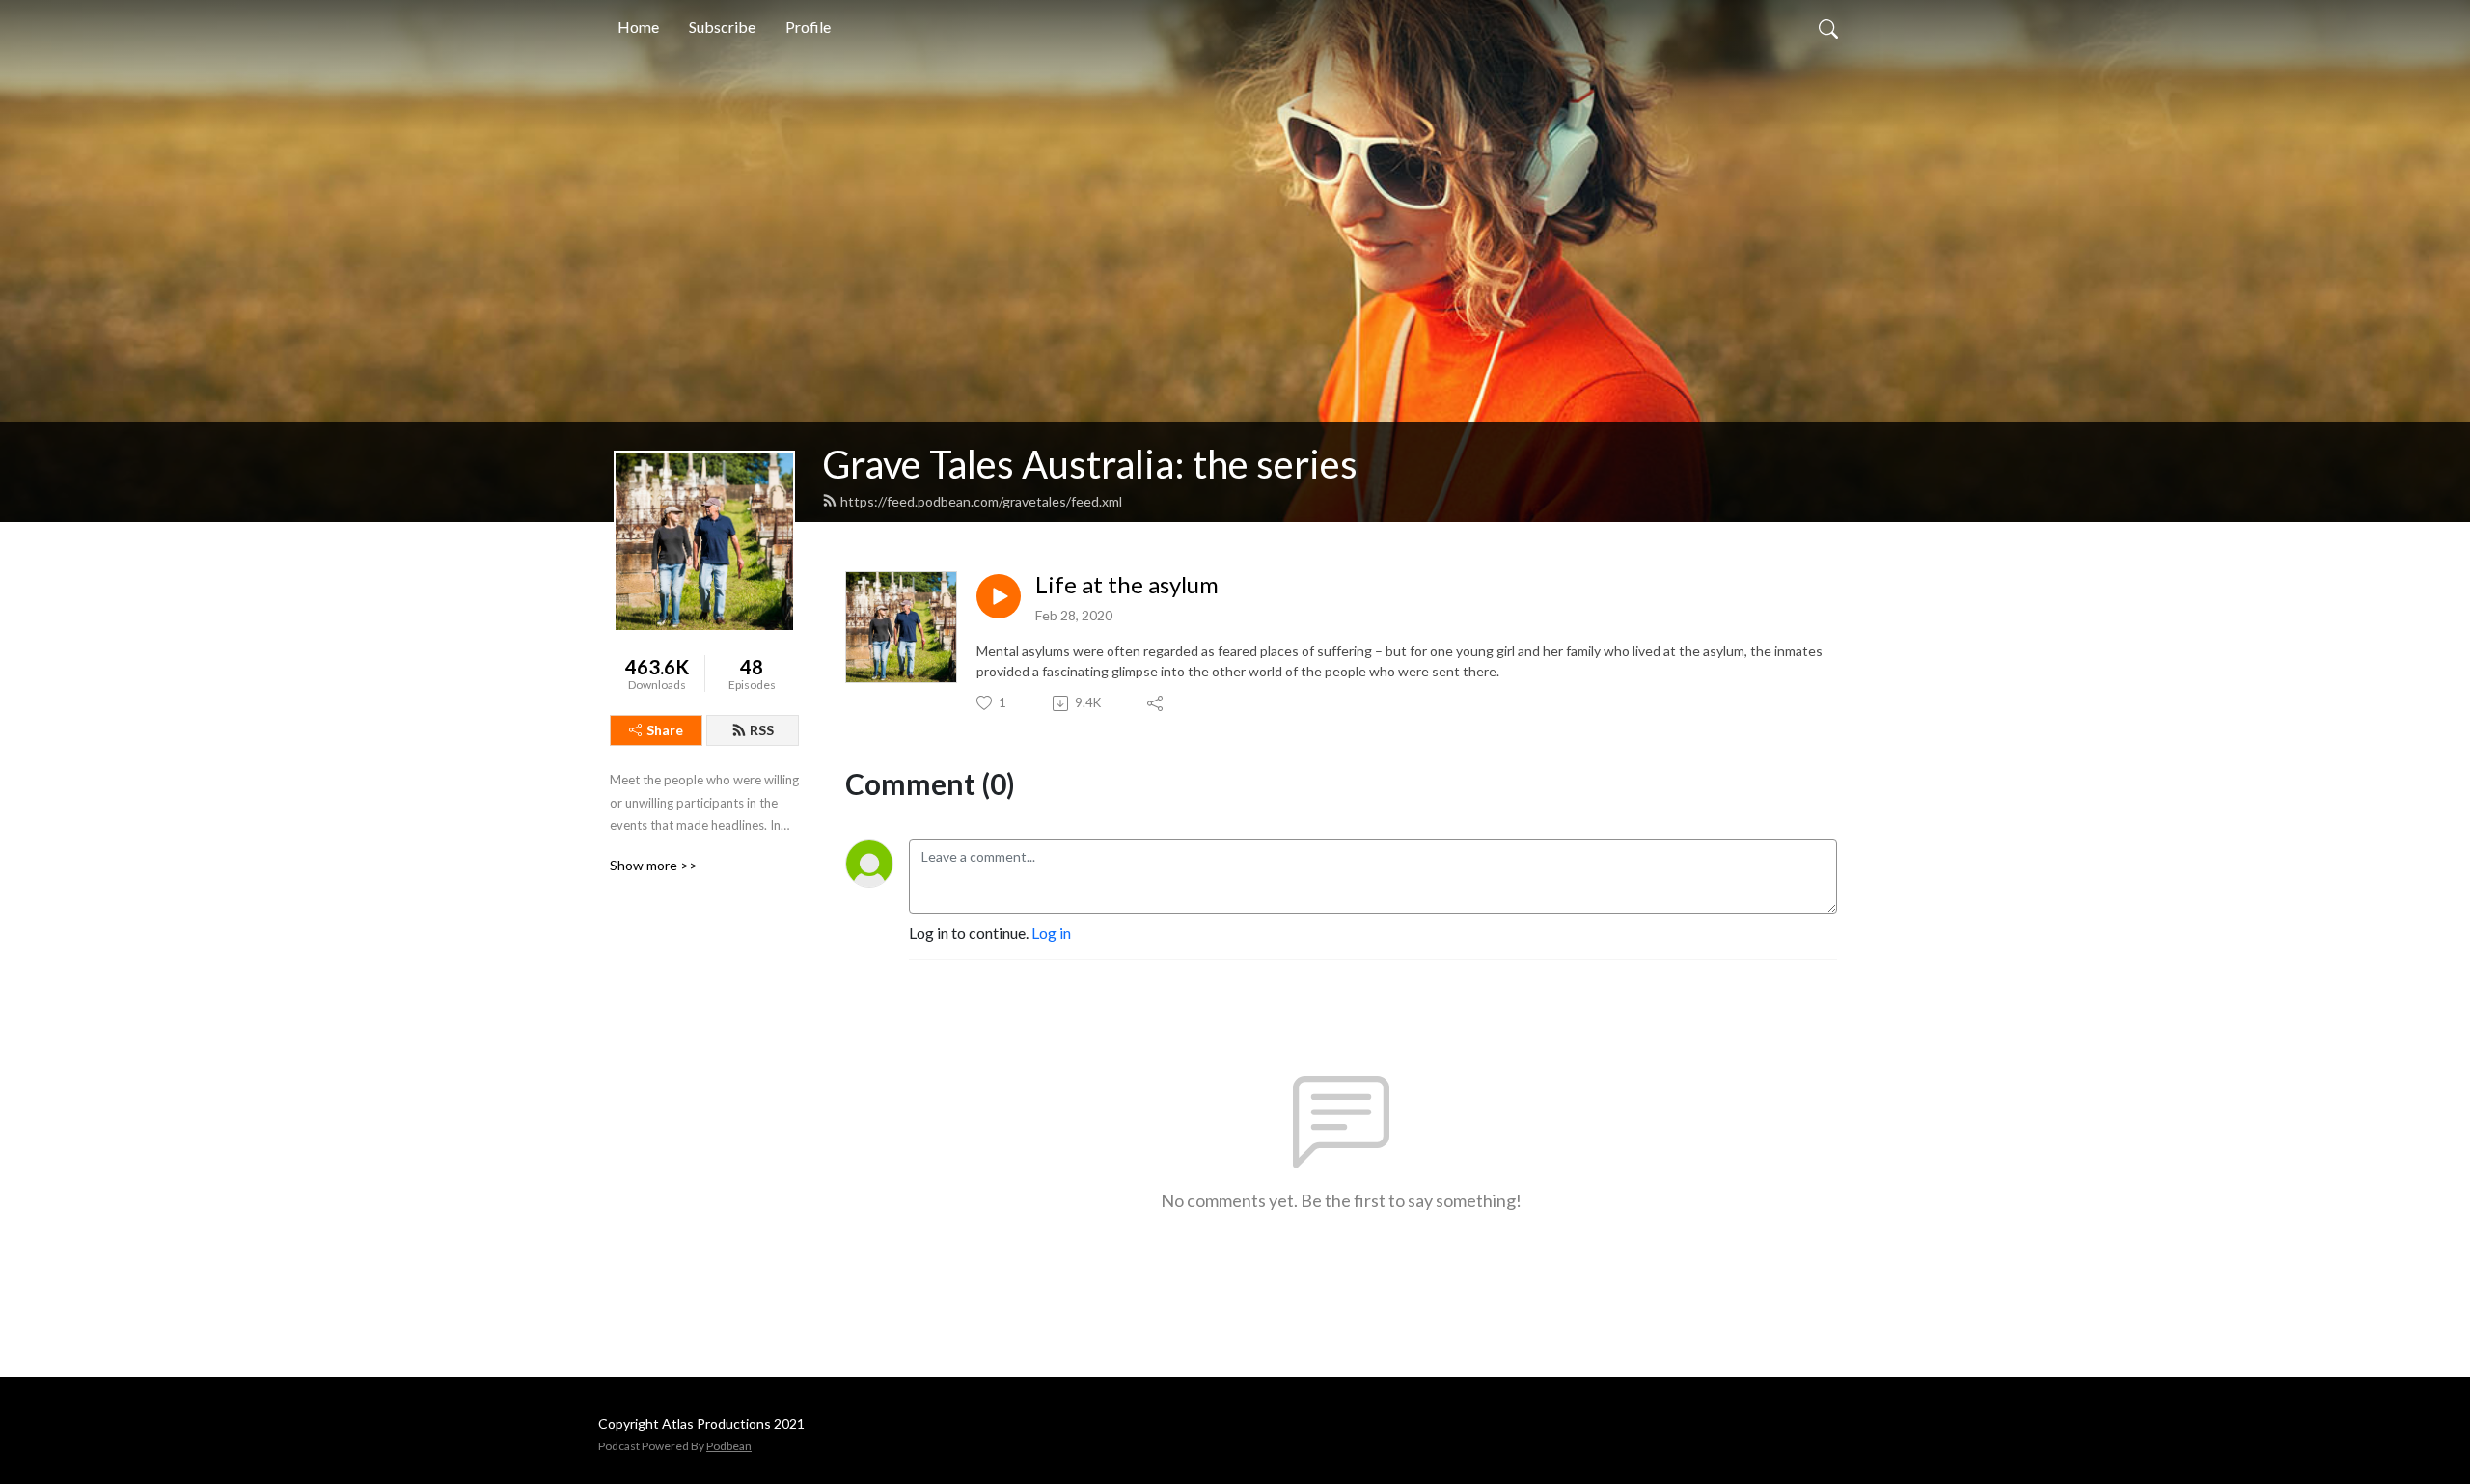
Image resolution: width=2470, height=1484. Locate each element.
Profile (808, 27)
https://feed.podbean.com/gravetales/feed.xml (981, 501)
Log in (1051, 933)
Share (665, 730)
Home (638, 27)
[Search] (1828, 27)
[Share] (1156, 703)
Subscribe (722, 27)
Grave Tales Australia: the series (1090, 464)
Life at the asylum (1127, 585)
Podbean (729, 1446)
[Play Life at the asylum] (999, 596)
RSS (762, 730)
